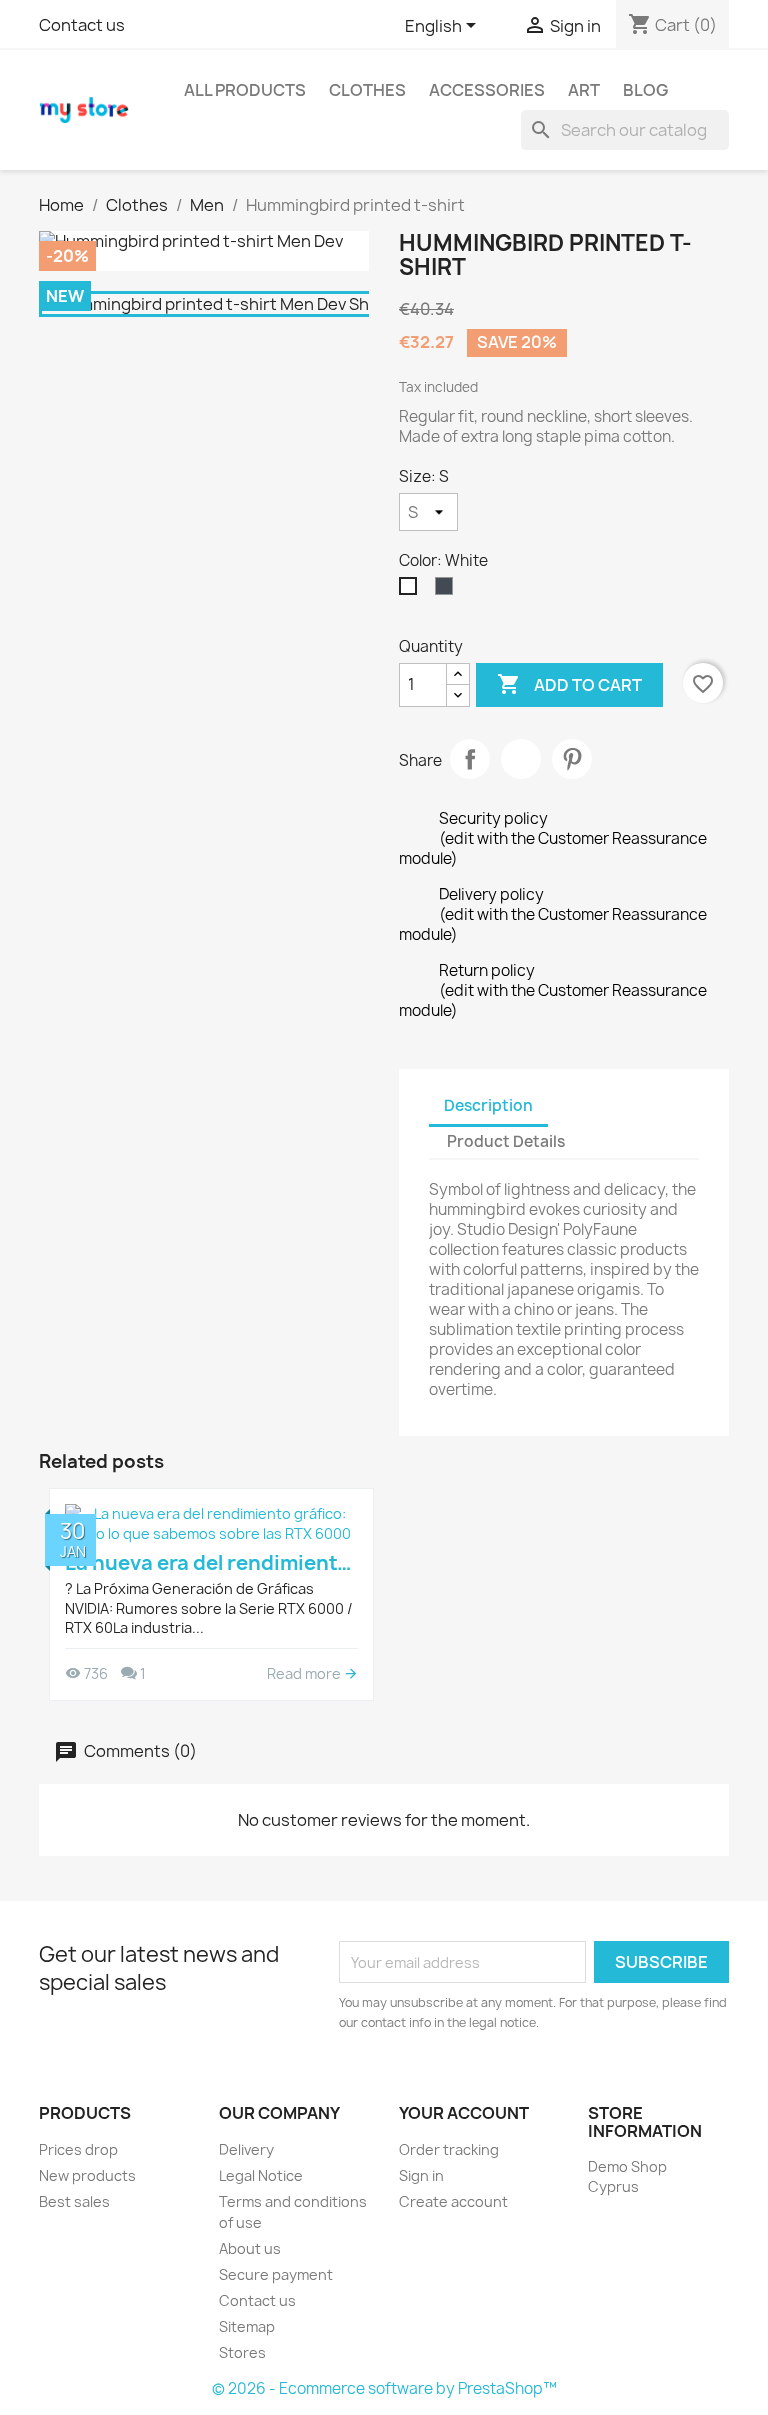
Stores (242, 2352)
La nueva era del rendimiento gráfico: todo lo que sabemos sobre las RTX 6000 (211, 1562)
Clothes (367, 90)
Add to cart (569, 684)
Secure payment (276, 2274)
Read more (305, 1673)
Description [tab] (488, 1105)
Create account (453, 2201)
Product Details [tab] (506, 1141)
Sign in (421, 2175)
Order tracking (449, 2149)
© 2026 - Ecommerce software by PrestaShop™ (384, 2388)
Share (470, 759)
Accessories (487, 90)
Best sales (74, 2201)
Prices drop (78, 2149)
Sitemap (247, 2326)
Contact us (82, 25)
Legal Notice (261, 2175)
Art (584, 90)
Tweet (521, 759)
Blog (645, 90)
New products (87, 2175)
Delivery (246, 2149)
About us (250, 2248)
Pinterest (572, 759)
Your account (464, 2113)
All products (245, 90)
